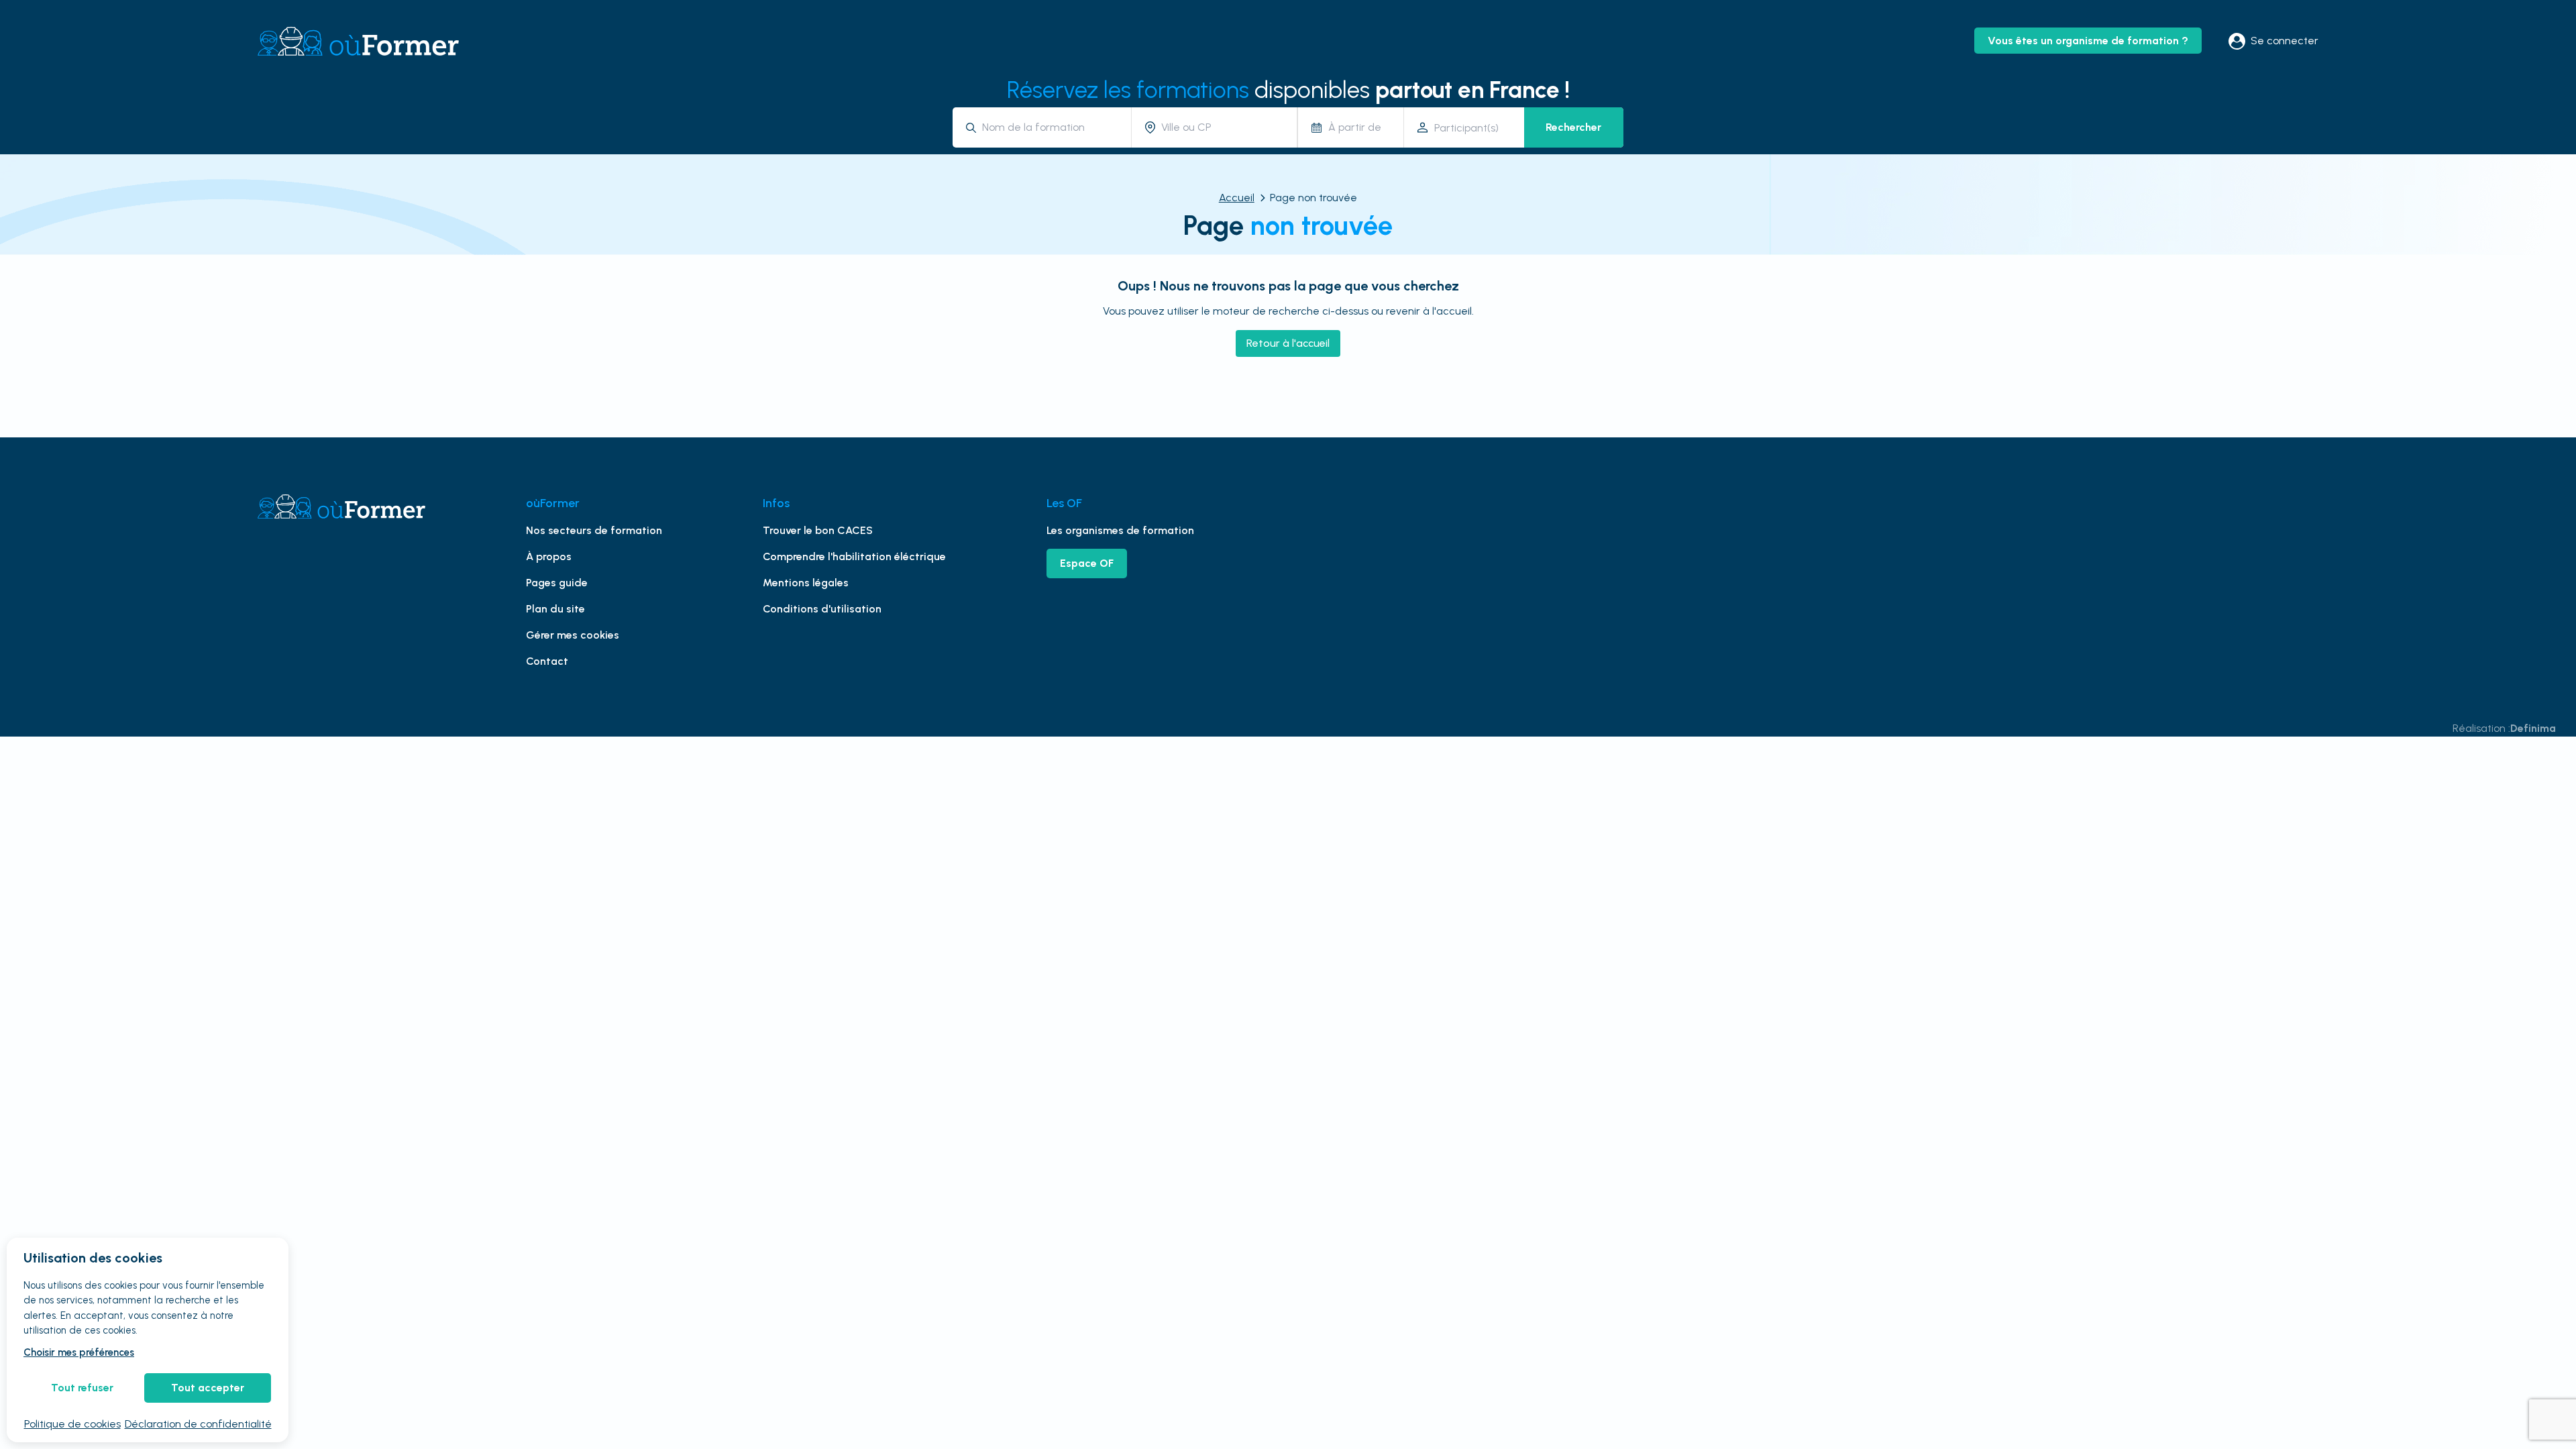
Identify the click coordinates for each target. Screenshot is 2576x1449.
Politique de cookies (72, 1424)
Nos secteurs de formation (594, 530)
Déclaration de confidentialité (198, 1424)
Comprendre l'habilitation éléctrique (854, 556)
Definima (2533, 728)
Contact (547, 661)
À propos (549, 556)
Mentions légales (806, 583)
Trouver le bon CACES (818, 530)
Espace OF (1087, 563)
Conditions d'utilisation (822, 609)
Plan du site (555, 609)
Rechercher (1573, 127)
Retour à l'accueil (1288, 343)
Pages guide (557, 583)
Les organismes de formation (1120, 530)
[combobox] (1052, 127)
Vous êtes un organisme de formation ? (2088, 41)
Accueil (1237, 198)
